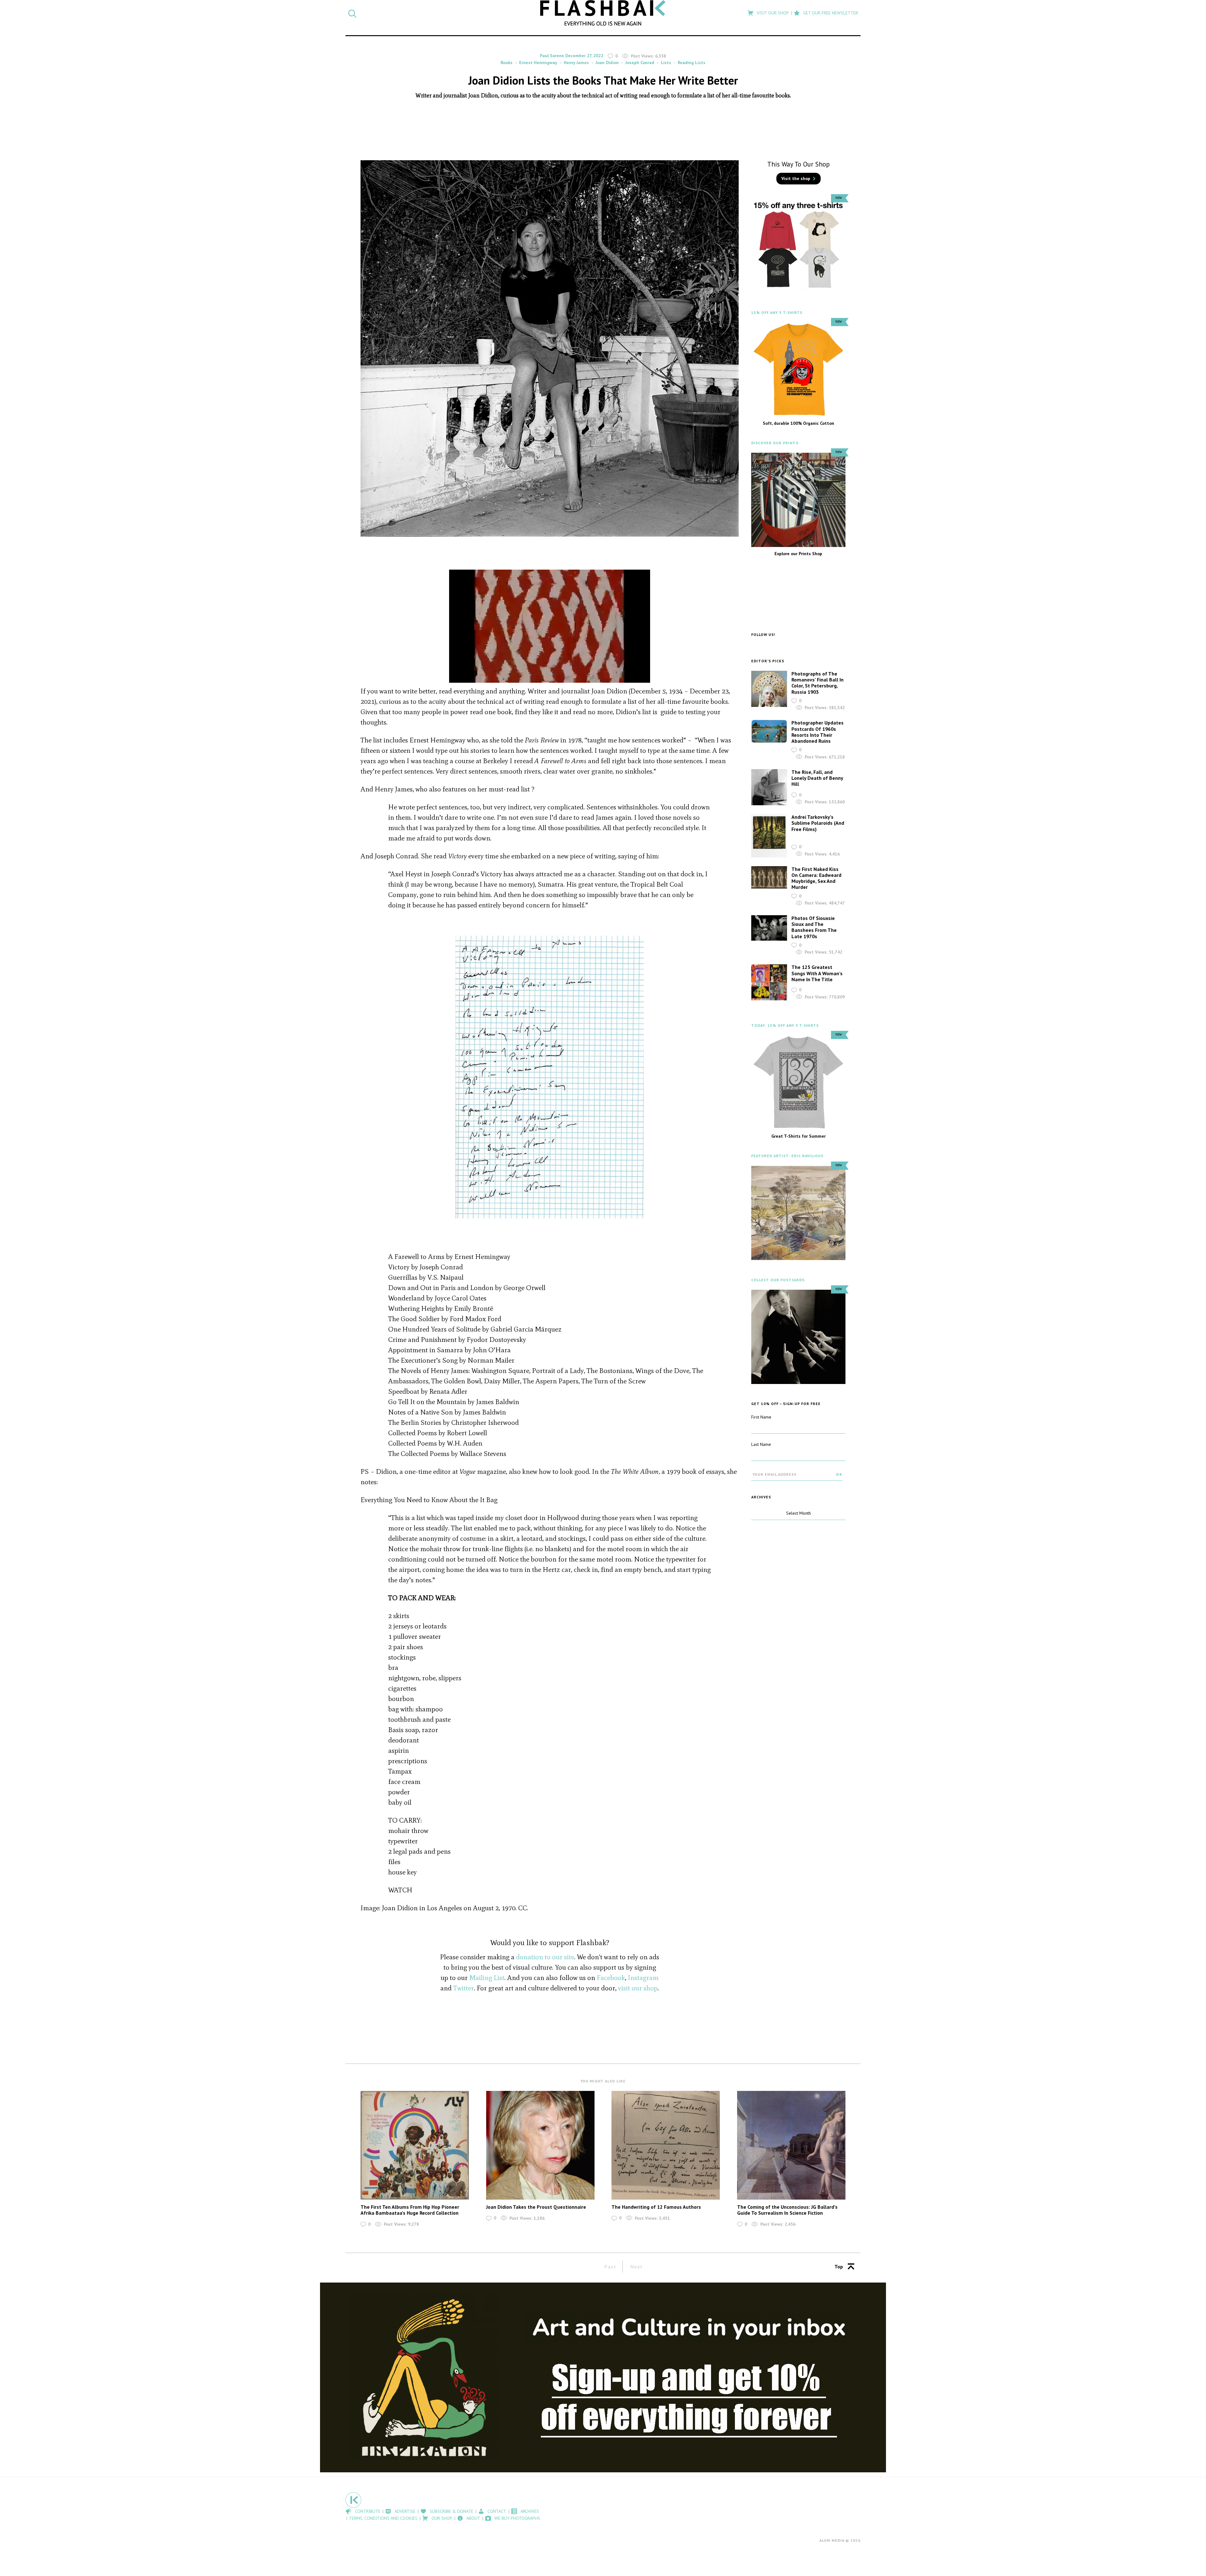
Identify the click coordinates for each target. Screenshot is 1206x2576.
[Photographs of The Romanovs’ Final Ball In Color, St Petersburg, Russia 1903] (769, 689)
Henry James (576, 63)
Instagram (643, 1978)
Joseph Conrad (640, 63)
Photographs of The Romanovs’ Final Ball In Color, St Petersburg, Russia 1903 (818, 683)
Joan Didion (607, 63)
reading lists (692, 63)
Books (507, 63)
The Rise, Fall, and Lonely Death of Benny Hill (817, 778)
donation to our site (545, 1957)
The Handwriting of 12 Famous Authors (656, 2207)
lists (666, 63)
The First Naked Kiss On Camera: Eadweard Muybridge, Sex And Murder (816, 878)
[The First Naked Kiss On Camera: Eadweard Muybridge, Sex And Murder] (769, 878)
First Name (761, 1417)
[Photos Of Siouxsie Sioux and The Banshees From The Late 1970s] (769, 928)
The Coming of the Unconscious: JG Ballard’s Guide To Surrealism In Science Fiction (787, 2210)
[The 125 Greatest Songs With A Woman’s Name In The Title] (769, 982)
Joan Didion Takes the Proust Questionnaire (536, 2207)
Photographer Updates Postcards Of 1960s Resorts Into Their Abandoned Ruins (818, 732)
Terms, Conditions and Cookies (383, 2518)
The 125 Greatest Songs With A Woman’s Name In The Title (817, 973)
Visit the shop (796, 178)
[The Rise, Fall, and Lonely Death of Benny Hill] (769, 787)
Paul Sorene (552, 56)
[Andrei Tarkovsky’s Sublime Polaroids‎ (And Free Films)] (769, 836)
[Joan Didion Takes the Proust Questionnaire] (540, 2145)
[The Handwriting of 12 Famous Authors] (666, 2145)
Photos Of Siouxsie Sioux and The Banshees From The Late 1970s (814, 927)
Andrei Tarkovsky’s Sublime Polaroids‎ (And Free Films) (818, 823)
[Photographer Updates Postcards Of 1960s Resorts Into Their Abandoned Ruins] (769, 731)
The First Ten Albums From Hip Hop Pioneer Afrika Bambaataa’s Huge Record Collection (410, 2210)
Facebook (611, 1978)
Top (839, 2267)
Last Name (761, 1444)
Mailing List (487, 1978)
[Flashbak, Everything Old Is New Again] (603, 13)
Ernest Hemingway (538, 63)
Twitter (464, 1988)
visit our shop (638, 1988)
